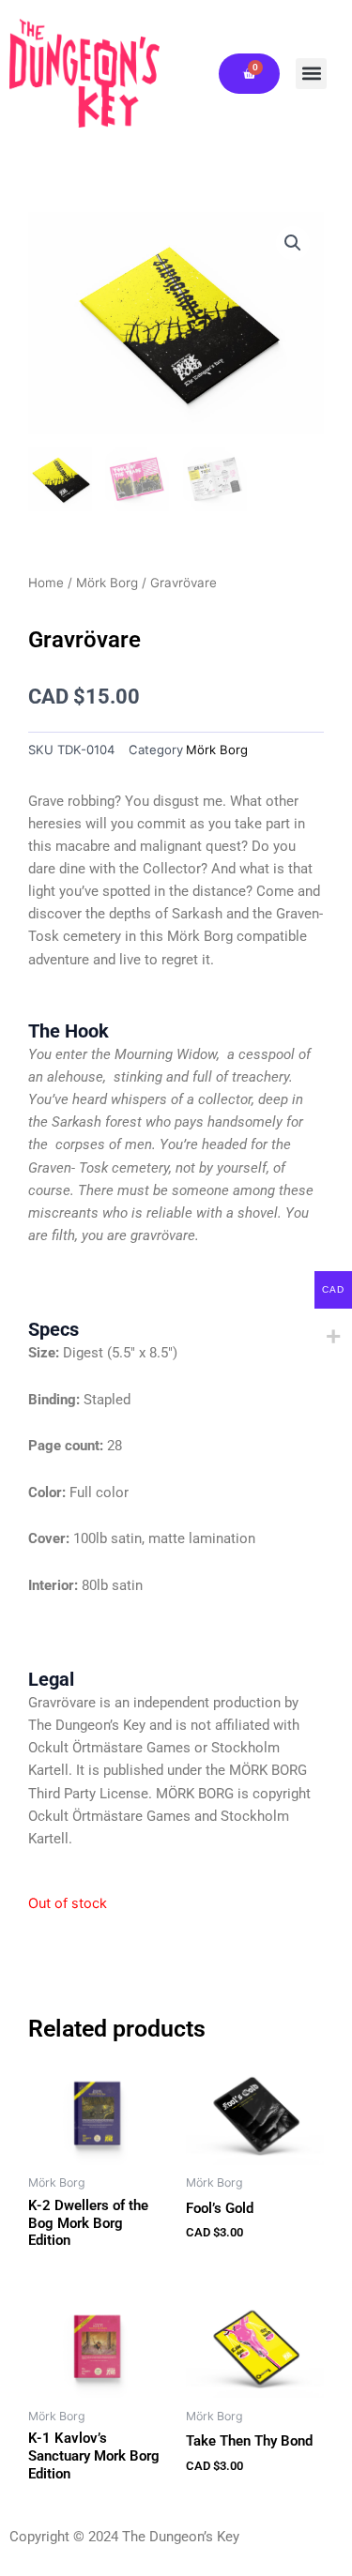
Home (46, 583)
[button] (311, 74)
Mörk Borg (107, 583)
